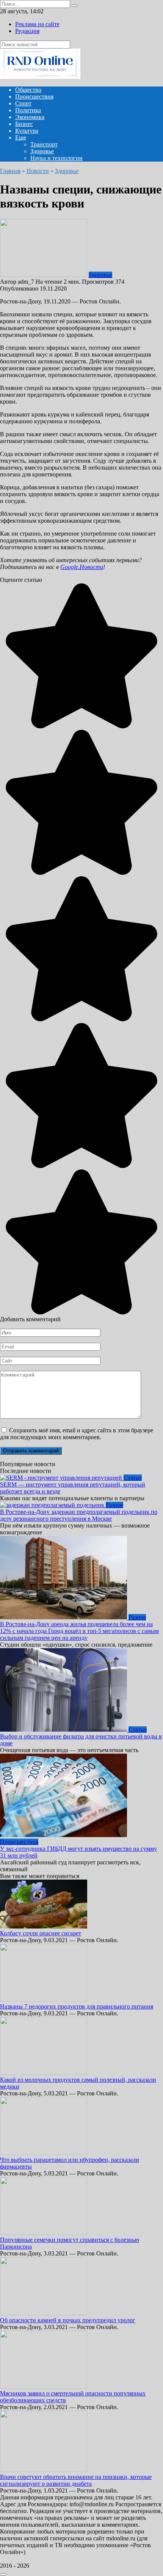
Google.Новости (82, 567)
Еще (21, 138)
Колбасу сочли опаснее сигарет (41, 1933)
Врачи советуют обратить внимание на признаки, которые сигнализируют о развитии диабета (76, 2480)
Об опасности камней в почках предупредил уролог (68, 2320)
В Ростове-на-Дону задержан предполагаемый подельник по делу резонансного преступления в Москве (79, 1515)
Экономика (30, 117)
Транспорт (44, 144)
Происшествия (34, 97)
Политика (28, 110)
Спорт (23, 103)
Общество (28, 90)
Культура (27, 131)
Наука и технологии (56, 158)
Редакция (27, 31)
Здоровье (42, 151)
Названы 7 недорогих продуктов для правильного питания (77, 2006)
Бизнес (24, 124)
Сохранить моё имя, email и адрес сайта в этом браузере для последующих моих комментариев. (77, 1434)
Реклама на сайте (37, 24)
